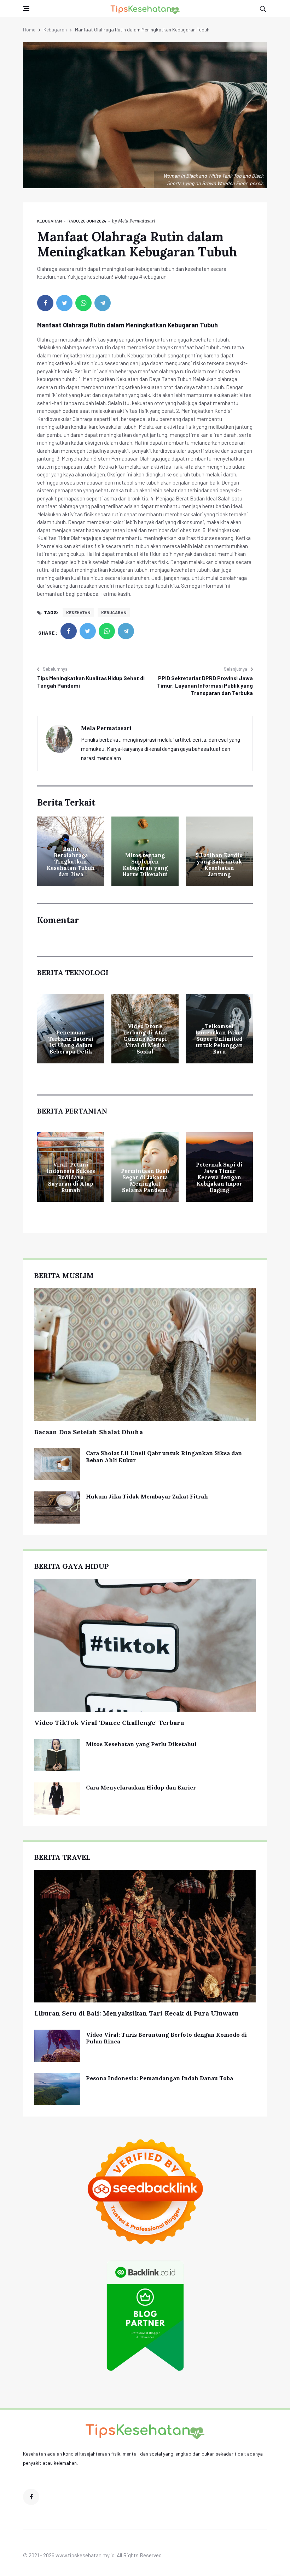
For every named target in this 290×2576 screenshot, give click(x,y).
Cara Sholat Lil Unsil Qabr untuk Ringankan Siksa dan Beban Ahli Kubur (164, 1456)
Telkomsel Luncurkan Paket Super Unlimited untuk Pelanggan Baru (219, 1039)
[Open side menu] (26, 8)
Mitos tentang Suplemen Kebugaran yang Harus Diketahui (145, 865)
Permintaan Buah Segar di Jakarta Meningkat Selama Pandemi (145, 1180)
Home (29, 29)
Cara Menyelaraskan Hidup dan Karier (141, 1787)
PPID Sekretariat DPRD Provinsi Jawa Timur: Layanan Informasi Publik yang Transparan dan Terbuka (205, 685)
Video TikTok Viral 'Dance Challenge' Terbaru (109, 1723)
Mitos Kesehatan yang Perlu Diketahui (141, 1744)
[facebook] (45, 303)
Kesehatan (78, 612)
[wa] (83, 303)
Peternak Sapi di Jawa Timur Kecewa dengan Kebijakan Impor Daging (219, 1177)
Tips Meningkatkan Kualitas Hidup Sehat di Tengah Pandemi (91, 682)
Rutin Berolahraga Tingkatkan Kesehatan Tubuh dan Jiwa (71, 862)
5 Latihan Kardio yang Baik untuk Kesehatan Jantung (219, 865)
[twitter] (64, 303)
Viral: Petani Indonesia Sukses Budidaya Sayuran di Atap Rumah (71, 1177)
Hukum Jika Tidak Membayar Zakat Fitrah (147, 1496)
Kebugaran (55, 29)
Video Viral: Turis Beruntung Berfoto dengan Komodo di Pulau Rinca (166, 2038)
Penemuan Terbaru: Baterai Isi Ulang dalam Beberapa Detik (71, 1042)
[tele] (103, 303)
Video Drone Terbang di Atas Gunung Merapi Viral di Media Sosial (145, 1039)
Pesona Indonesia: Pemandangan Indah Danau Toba (159, 2078)
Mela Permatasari (137, 221)
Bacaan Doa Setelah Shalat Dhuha (89, 1432)
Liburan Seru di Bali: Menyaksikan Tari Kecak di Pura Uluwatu (136, 2013)
